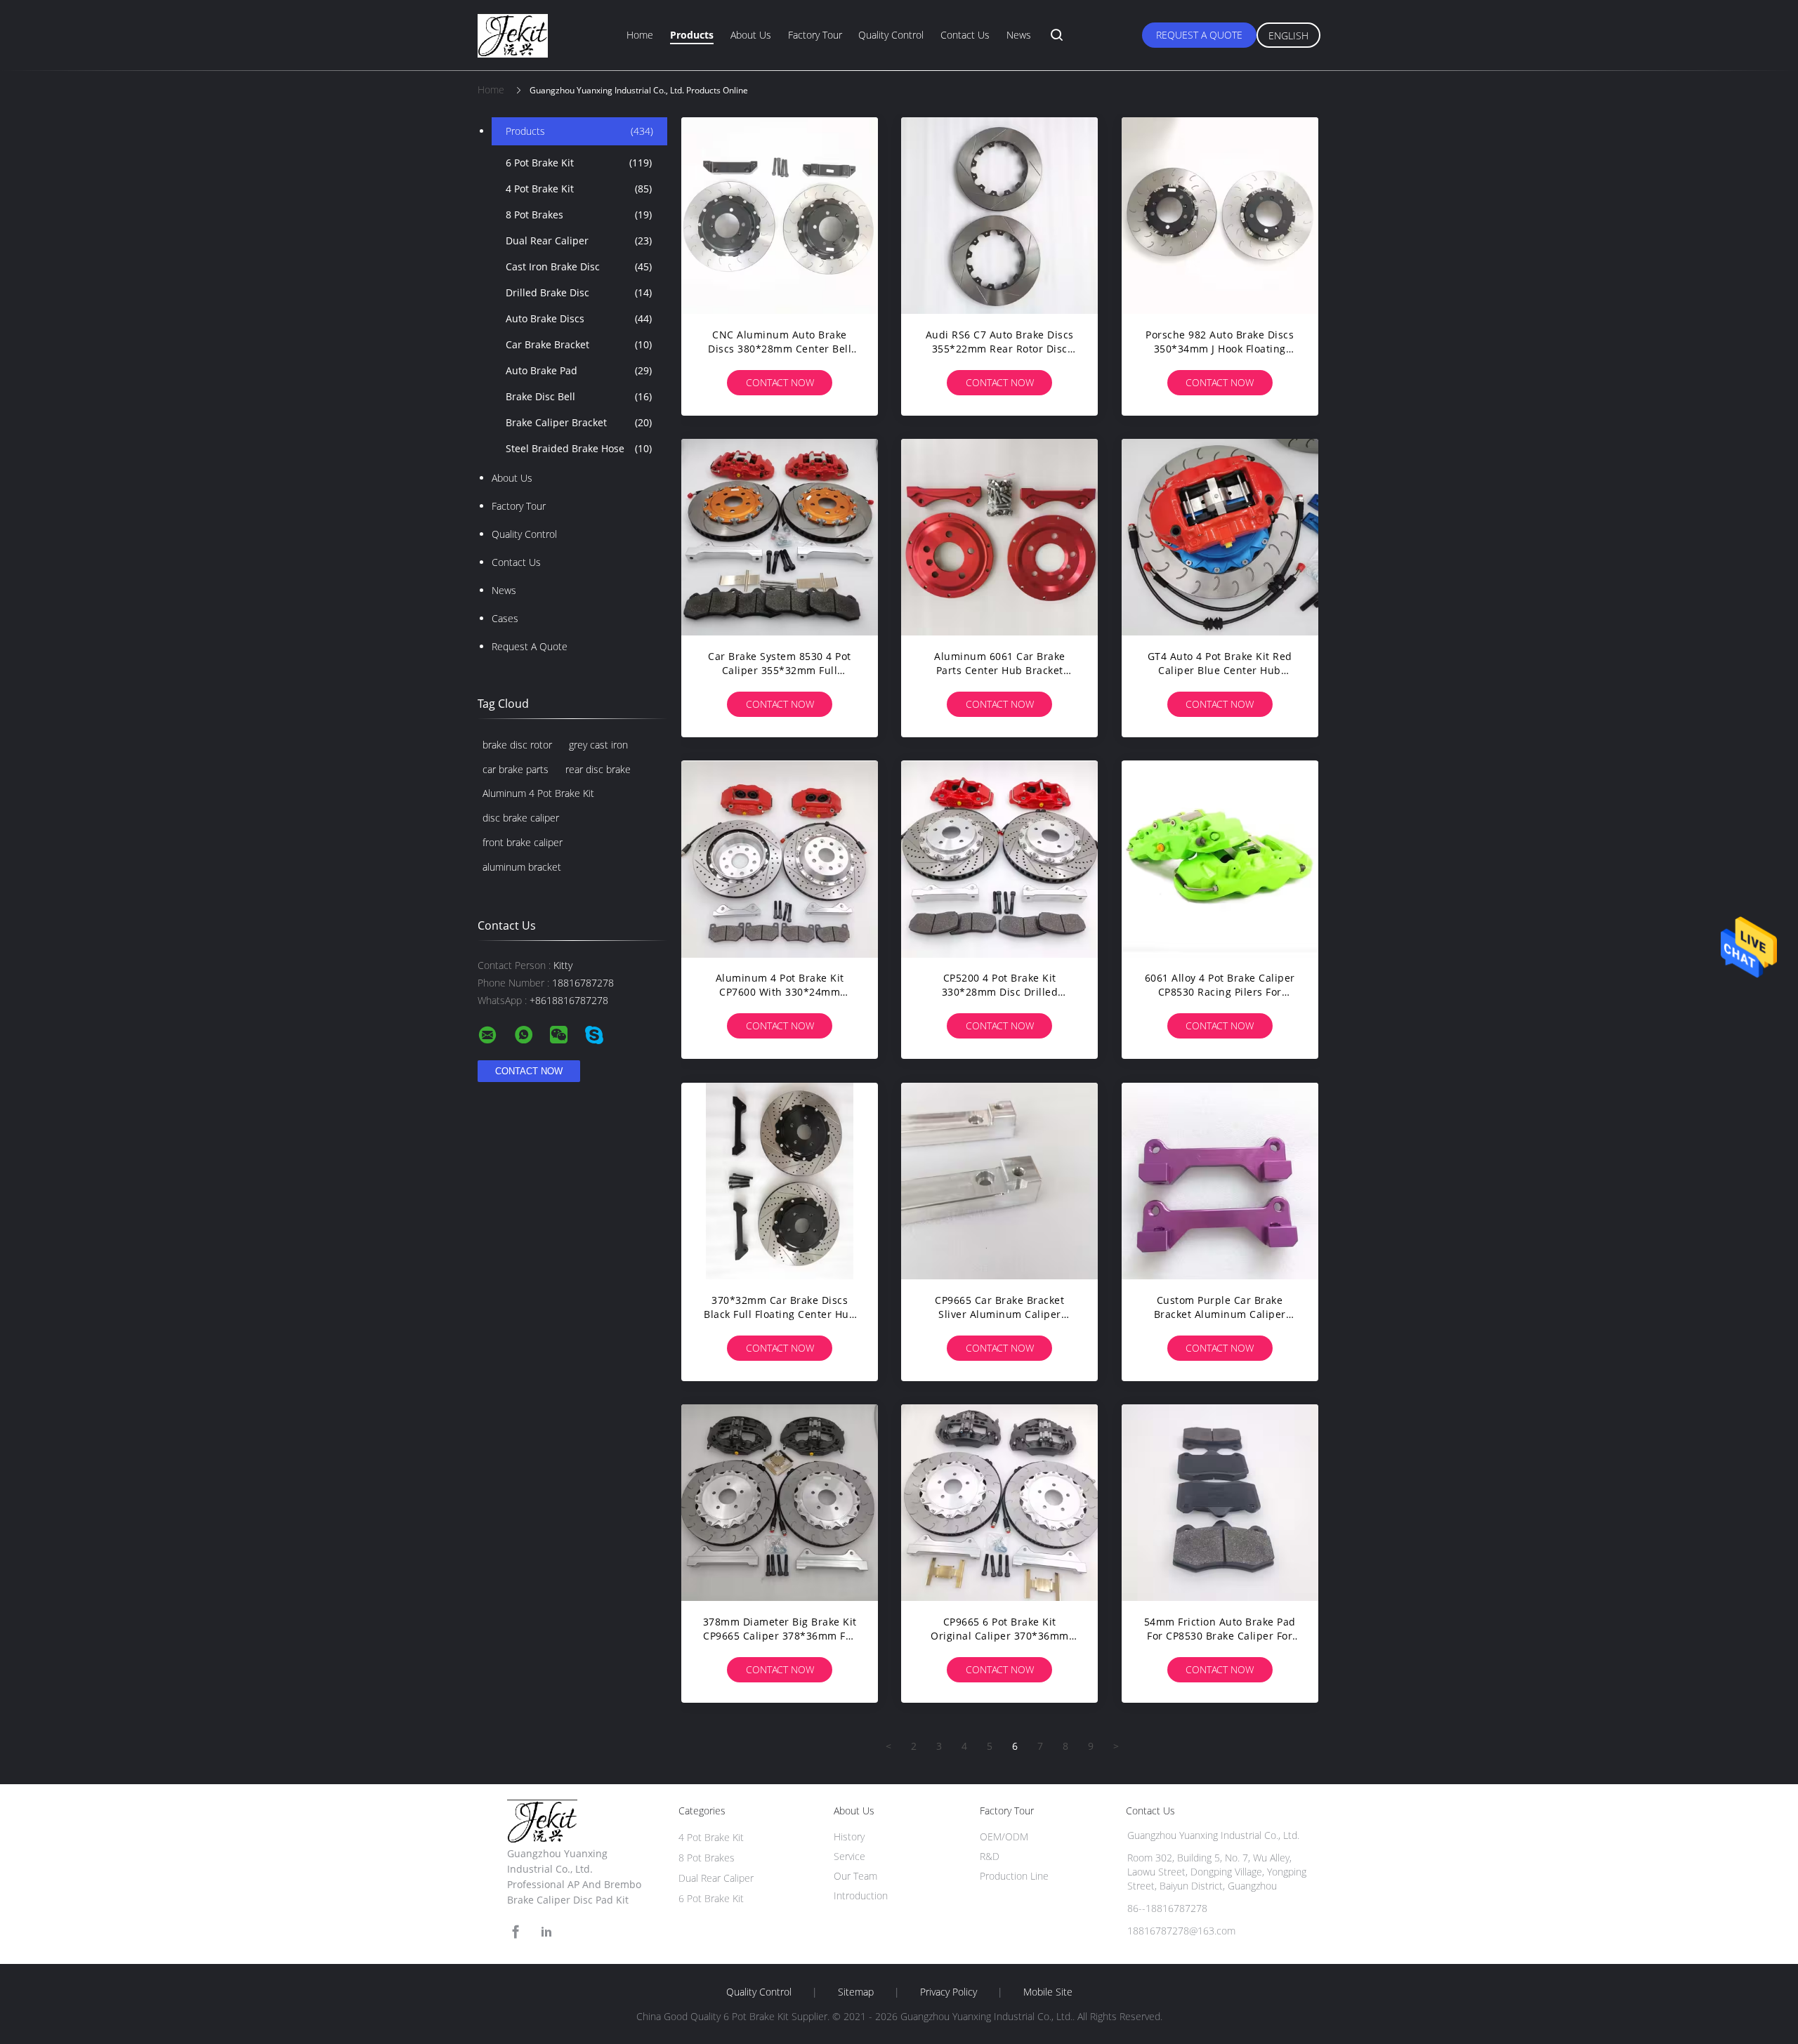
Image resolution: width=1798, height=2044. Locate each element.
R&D (990, 1856)
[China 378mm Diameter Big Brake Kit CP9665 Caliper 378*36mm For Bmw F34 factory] (780, 1503)
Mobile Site (1048, 1992)
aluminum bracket (522, 867)
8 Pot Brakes (579, 215)
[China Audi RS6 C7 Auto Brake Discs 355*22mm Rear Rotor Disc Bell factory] (999, 216)
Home (640, 35)
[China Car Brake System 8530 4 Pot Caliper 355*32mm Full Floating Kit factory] (780, 537)
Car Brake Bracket (579, 344)
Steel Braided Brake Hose (579, 448)
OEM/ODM (1004, 1837)
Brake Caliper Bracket (579, 422)
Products (692, 35)
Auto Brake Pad (579, 370)
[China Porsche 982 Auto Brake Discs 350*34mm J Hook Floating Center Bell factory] (1220, 216)
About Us (751, 35)
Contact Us (965, 35)
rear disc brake (598, 769)
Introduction (861, 1895)
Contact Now (780, 382)
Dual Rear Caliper (579, 240)
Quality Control (891, 35)
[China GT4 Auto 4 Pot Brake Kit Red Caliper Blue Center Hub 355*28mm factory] (1220, 537)
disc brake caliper (521, 818)
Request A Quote (1199, 35)
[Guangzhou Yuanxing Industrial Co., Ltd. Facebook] (516, 1932)
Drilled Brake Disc (579, 292)
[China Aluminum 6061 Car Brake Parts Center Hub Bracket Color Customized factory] (999, 537)
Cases (505, 618)
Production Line (1014, 1876)
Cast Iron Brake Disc (579, 266)
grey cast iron (598, 745)
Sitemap (856, 1992)
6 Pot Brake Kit (579, 163)
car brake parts (516, 769)
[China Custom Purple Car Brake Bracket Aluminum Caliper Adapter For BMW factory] (1220, 1181)
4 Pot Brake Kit (579, 189)
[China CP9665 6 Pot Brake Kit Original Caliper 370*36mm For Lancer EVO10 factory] (999, 1503)
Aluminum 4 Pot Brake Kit (538, 793)
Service (849, 1856)
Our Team (855, 1876)
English (1288, 35)
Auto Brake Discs (579, 318)
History (849, 1837)
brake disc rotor (517, 745)
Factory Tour (815, 35)
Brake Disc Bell (579, 396)
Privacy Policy (949, 1992)
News (1019, 35)
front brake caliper (523, 842)
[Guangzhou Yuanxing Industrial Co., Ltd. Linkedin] (546, 1932)
